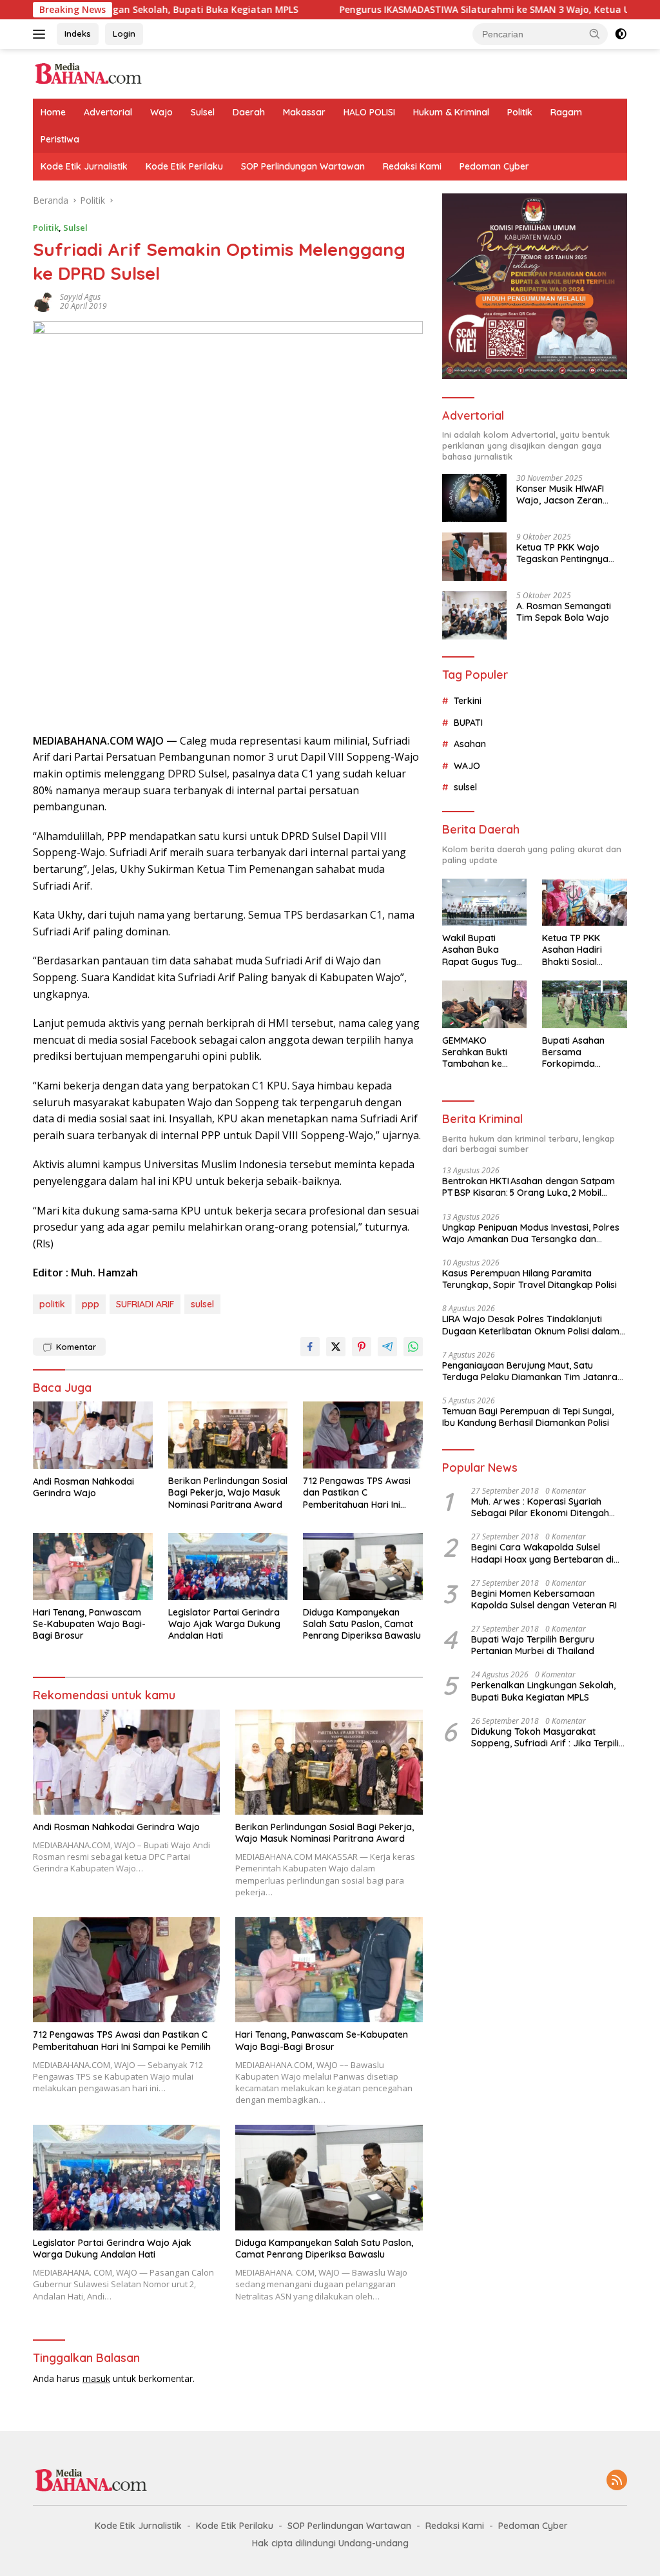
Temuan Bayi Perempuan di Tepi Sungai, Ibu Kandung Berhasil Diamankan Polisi (528, 1417)
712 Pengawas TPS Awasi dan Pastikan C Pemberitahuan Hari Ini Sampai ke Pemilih (357, 1493)
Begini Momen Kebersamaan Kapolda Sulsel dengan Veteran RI (544, 1599)
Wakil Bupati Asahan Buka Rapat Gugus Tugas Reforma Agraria (484, 950)
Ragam (566, 112)
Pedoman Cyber (494, 166)
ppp (91, 1304)
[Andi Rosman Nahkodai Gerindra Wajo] (93, 1435)
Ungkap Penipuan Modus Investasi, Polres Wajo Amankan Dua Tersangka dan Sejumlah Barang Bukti (531, 1233)
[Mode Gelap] (621, 34)
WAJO (467, 766)
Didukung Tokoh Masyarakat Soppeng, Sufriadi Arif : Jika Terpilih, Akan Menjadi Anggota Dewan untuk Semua (548, 1737)
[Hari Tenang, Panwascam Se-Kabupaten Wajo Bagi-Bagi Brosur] (93, 1566)
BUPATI (468, 723)
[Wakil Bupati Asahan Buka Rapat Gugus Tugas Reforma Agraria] (485, 903)
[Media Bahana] (88, 73)
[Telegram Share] (387, 1347)
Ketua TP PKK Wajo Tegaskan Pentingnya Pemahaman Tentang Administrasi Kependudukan (562, 553)
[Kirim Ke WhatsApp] (413, 1347)
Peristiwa (60, 139)
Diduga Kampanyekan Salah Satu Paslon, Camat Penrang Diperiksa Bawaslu (362, 1624)
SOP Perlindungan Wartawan (303, 166)
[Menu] (42, 34)
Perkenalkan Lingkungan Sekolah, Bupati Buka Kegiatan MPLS (543, 1691)
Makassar (304, 112)
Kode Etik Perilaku (184, 166)
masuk (96, 2378)
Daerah (249, 112)
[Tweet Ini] (336, 1347)
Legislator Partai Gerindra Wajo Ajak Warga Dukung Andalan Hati (224, 1624)
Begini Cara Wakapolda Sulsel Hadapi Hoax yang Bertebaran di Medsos (542, 1553)
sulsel (202, 1304)
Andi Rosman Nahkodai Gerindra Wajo (83, 1487)
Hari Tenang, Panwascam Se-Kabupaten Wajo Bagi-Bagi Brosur (89, 1624)
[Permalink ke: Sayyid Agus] (43, 301)
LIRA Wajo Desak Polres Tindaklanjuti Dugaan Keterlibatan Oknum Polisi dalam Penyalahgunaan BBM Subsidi (531, 1325)
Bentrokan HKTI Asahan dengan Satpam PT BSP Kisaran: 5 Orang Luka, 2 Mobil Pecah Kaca (529, 1187)
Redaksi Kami (412, 166)
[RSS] (617, 2481)
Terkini (468, 701)
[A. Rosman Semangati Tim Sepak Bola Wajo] (474, 615)
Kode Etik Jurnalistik (84, 166)
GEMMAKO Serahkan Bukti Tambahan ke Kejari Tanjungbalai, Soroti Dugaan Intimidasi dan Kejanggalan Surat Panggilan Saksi (482, 1052)
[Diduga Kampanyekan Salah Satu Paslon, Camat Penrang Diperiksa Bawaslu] (363, 1566)
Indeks (78, 34)
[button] (595, 34)
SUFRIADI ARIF (145, 1304)
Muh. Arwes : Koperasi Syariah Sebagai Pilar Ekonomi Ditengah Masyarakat (540, 1507)
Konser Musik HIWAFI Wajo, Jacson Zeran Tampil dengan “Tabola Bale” (567, 494)
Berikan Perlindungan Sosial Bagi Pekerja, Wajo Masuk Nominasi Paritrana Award (228, 1492)
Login (124, 34)
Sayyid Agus (80, 297)
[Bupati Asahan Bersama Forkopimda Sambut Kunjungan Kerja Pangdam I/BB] (585, 1004)
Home (53, 112)
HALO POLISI (369, 112)
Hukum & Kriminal (451, 112)
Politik (520, 112)
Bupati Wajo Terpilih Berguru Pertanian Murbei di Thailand (533, 1645)
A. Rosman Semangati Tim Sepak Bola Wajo (564, 612)
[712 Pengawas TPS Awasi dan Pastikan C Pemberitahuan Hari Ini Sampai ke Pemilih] (363, 1435)
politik (52, 1304)
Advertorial (108, 112)
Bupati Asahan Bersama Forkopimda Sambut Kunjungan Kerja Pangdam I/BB (583, 1052)
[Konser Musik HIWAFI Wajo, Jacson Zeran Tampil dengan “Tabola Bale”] (474, 498)
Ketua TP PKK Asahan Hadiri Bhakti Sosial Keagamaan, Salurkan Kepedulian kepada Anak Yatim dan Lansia (584, 950)
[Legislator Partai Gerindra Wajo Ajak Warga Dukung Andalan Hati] (228, 1566)
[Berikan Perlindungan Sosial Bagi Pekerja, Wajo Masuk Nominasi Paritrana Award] (228, 1435)
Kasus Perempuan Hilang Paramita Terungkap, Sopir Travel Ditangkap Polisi (529, 1279)
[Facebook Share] (310, 1347)
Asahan (470, 744)
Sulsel (203, 112)
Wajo (161, 112)
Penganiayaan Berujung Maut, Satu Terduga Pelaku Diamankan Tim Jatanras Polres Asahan (532, 1371)
